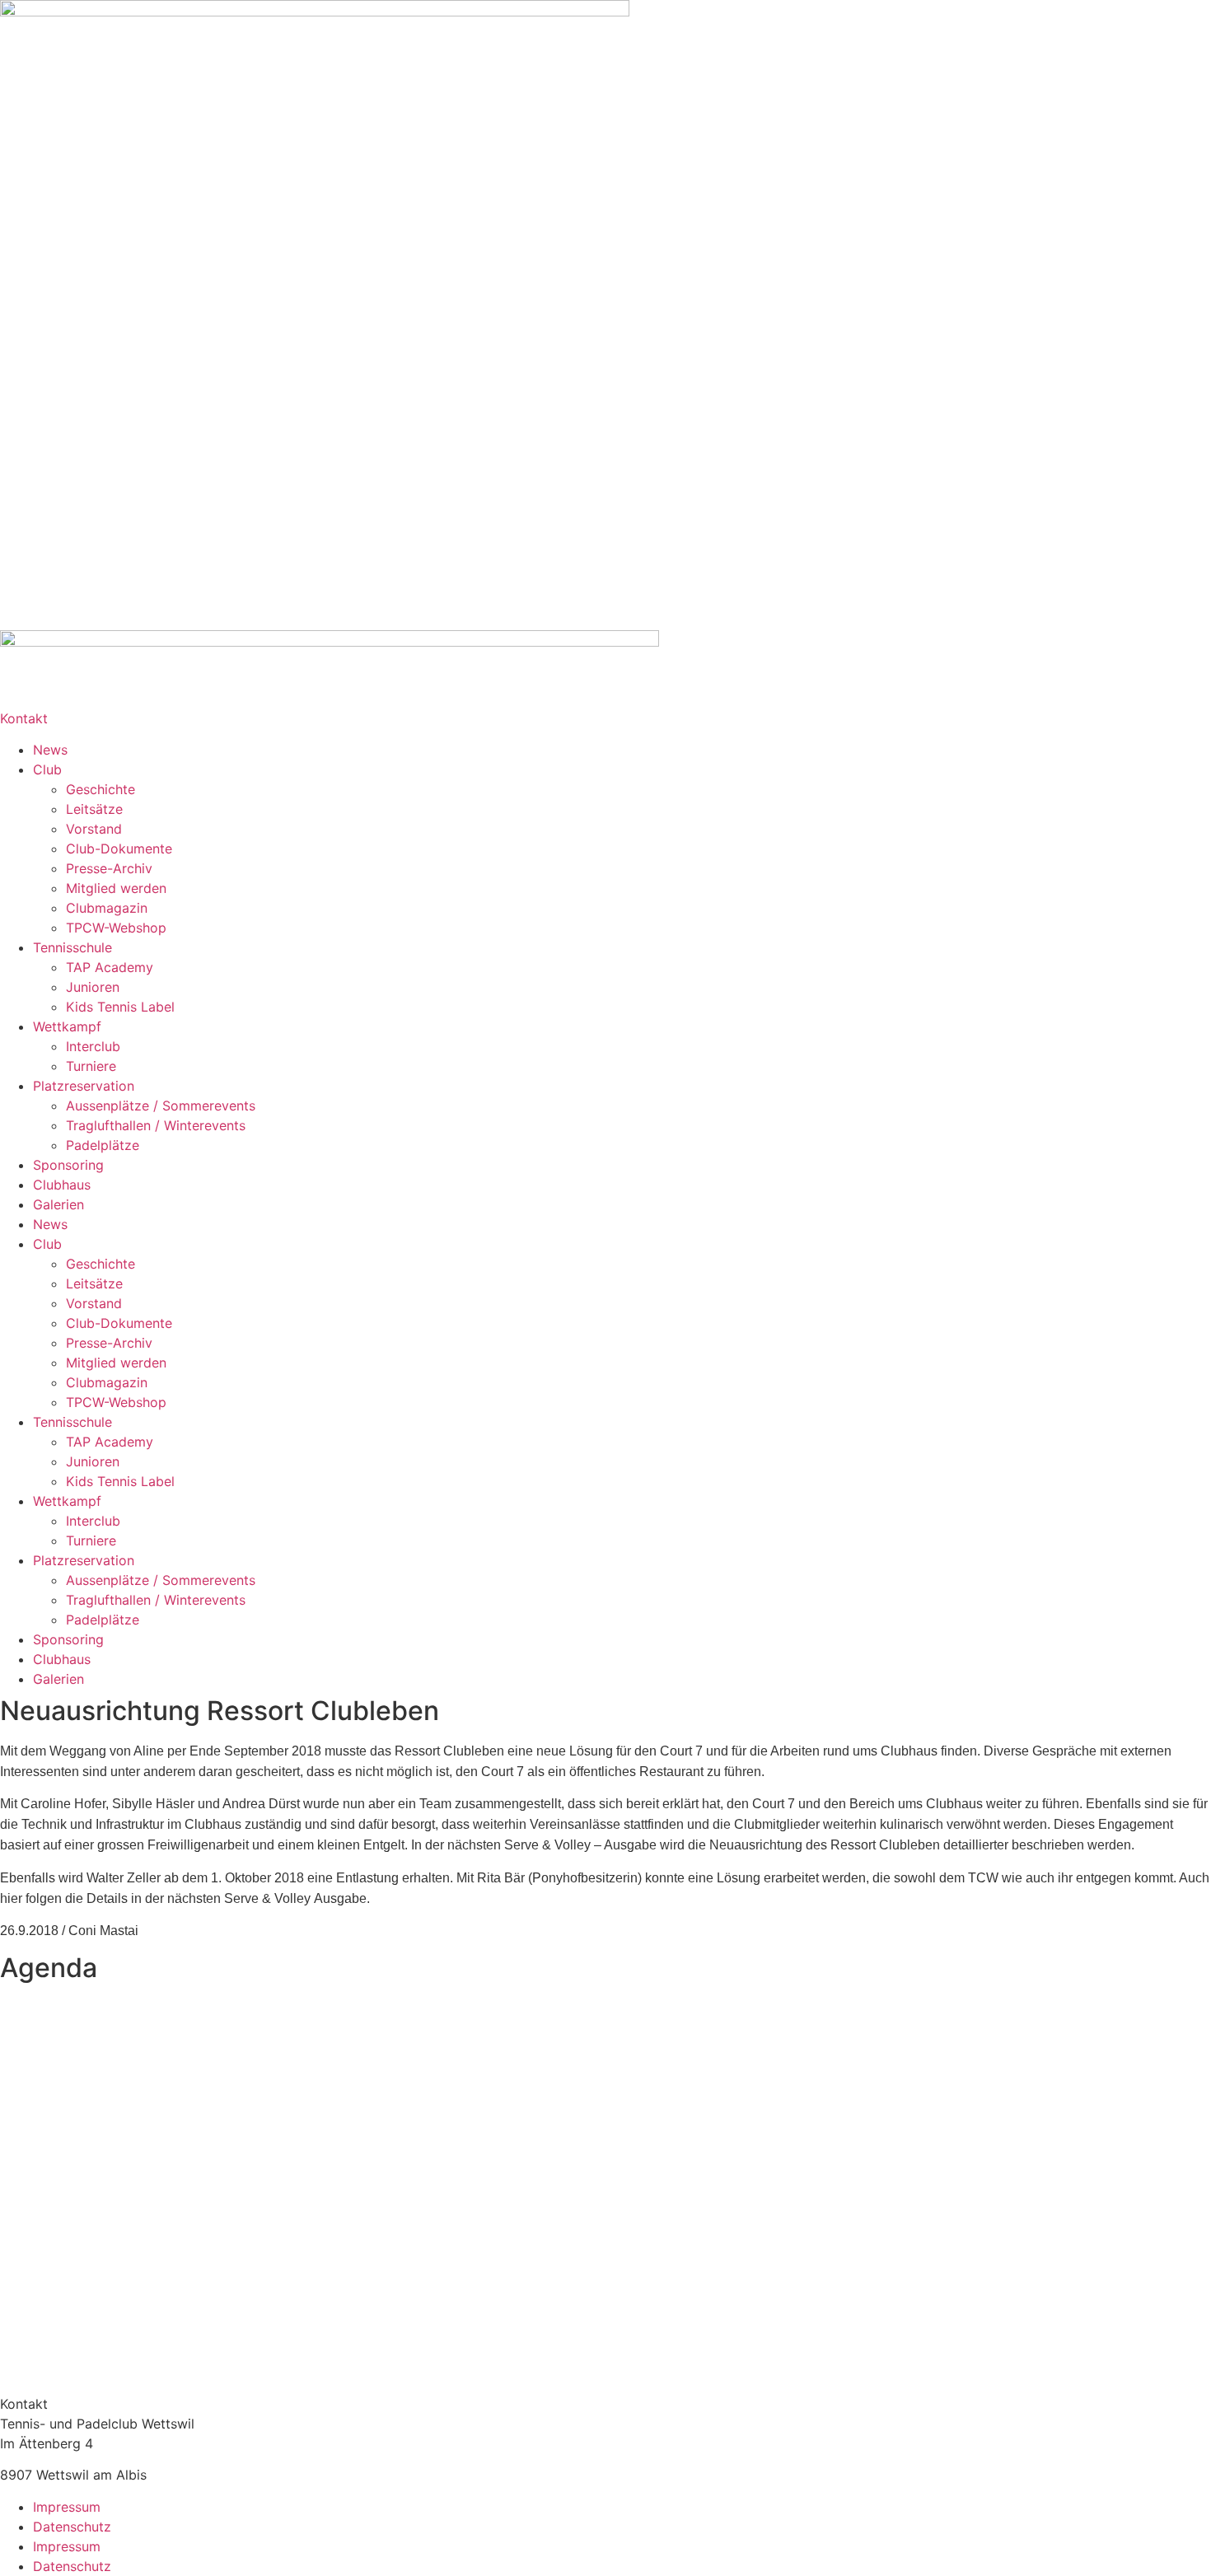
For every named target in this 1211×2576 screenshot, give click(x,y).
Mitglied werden (116, 888)
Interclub (93, 1046)
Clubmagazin (107, 908)
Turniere (91, 1066)
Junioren (93, 987)
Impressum (67, 2507)
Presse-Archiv (109, 868)
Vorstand (94, 829)
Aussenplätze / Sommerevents (161, 1106)
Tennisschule (72, 947)
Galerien (58, 1204)
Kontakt (24, 718)
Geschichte (101, 789)
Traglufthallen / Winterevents (156, 1125)
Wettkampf (67, 1026)
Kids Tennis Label (120, 1007)
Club (47, 769)
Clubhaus (62, 1185)
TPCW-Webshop (116, 928)
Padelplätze (103, 1145)
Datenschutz (72, 2527)
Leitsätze (94, 809)
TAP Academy (110, 967)
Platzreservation (84, 1086)
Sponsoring (68, 1165)
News (50, 750)
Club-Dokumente (119, 849)
